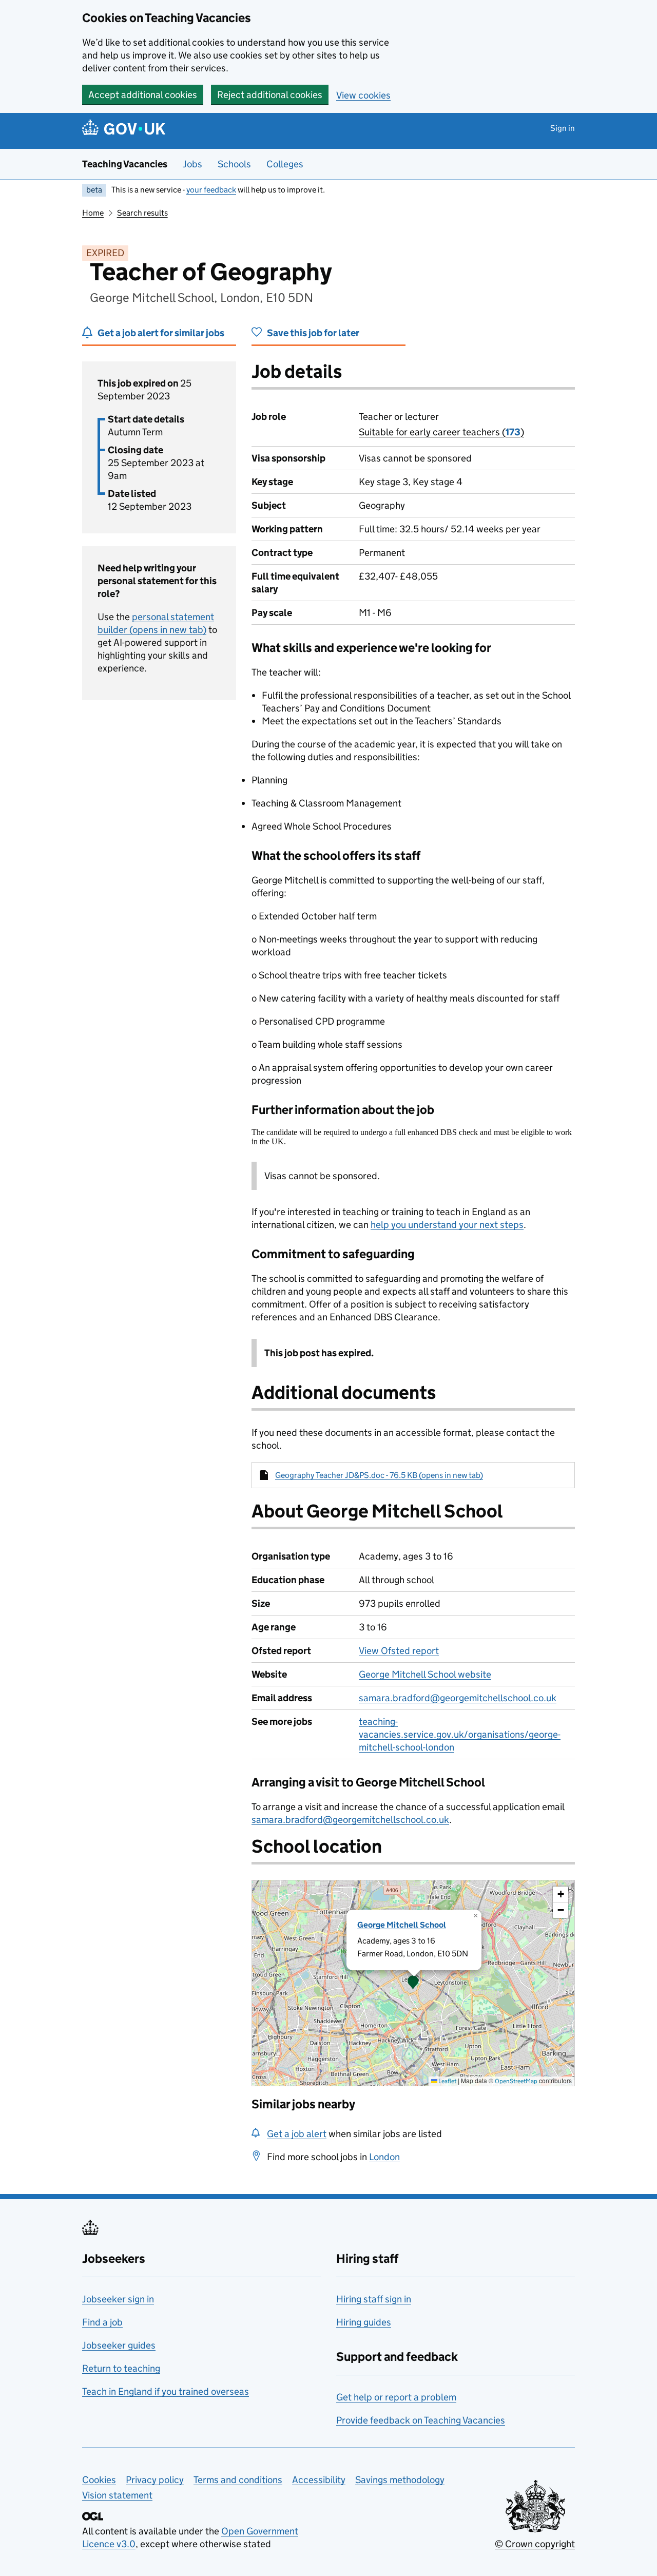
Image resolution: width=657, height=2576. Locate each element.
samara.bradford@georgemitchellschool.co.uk (458, 1698)
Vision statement (117, 2495)
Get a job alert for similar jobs (161, 333)
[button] (413, 1983)
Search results (142, 213)
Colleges (285, 164)
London (384, 2157)
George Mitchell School (402, 1925)
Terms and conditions (238, 2480)
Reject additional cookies (270, 95)
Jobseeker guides (119, 2345)
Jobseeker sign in (118, 2299)
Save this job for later (313, 333)
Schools (234, 164)
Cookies (99, 2480)
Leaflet (447, 2081)
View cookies (363, 95)
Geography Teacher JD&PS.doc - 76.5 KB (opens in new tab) (379, 1475)
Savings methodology (400, 2480)
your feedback (211, 190)
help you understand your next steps (447, 1225)
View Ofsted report (399, 1651)
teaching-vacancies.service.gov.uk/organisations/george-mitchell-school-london (460, 1734)
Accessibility (319, 2480)
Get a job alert (297, 2134)
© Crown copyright (535, 2544)
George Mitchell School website (425, 1674)
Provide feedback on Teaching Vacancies (421, 2420)
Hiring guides (364, 2322)
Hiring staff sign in (374, 2299)
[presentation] (413, 1983)
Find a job (102, 2322)
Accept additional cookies (143, 95)
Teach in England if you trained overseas (166, 2391)
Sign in (563, 128)
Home (93, 213)
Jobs (192, 164)
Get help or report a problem (396, 2397)
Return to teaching (121, 2368)
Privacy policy (155, 2480)
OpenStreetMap (516, 2081)
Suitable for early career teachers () (441, 432)
